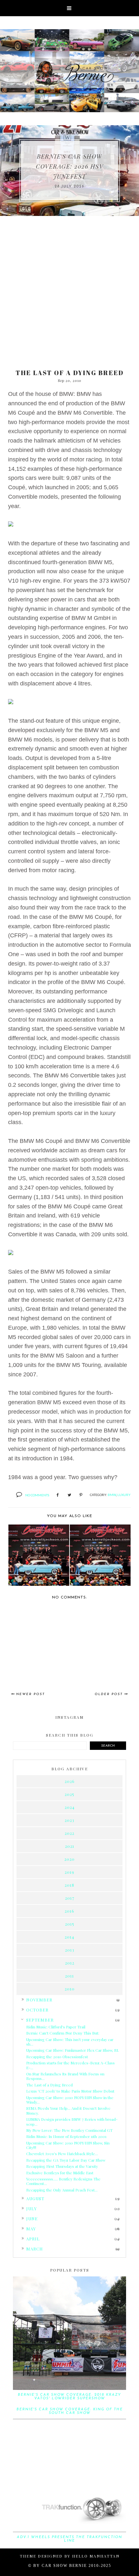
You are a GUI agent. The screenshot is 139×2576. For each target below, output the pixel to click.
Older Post (109, 1694)
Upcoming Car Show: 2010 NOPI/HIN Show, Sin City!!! (68, 2145)
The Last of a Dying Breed (49, 2085)
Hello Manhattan (96, 2556)
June (32, 2219)
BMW (112, 1495)
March (35, 2249)
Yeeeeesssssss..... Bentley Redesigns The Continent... (63, 2181)
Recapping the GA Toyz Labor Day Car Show (66, 2160)
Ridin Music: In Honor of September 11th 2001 (66, 2136)
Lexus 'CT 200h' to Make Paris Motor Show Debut (70, 2091)
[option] (69, 171)
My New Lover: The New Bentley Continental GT (69, 2130)
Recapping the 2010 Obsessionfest (57, 2057)
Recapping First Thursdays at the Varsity (62, 2166)
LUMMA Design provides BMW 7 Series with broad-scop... (72, 2121)
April (33, 2239)
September (40, 2020)
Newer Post (31, 1694)
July (32, 2208)
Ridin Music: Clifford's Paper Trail (56, 2027)
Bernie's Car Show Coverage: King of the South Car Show (70, 2411)
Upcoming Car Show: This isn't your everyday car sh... (70, 2042)
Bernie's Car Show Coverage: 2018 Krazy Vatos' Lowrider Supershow (69, 2397)
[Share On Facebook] (58, 1495)
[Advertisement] (69, 289)
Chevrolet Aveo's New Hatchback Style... (62, 2154)
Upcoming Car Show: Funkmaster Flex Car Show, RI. (73, 2050)
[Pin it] (81, 1495)
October (37, 2010)
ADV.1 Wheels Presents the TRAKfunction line (69, 2539)
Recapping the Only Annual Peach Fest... (62, 2190)
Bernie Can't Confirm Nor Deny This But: (63, 2033)
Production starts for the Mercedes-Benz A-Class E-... (70, 2065)
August (35, 2198)
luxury (124, 1495)
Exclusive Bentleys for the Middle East (60, 2173)
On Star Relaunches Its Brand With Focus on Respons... (65, 2076)
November (39, 2000)
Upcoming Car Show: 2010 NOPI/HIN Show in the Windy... (70, 2100)
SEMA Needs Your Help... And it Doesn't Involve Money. (68, 2110)
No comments (37, 1495)
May (31, 2229)
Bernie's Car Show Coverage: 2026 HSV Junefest (69, 166)
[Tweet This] (69, 1495)
